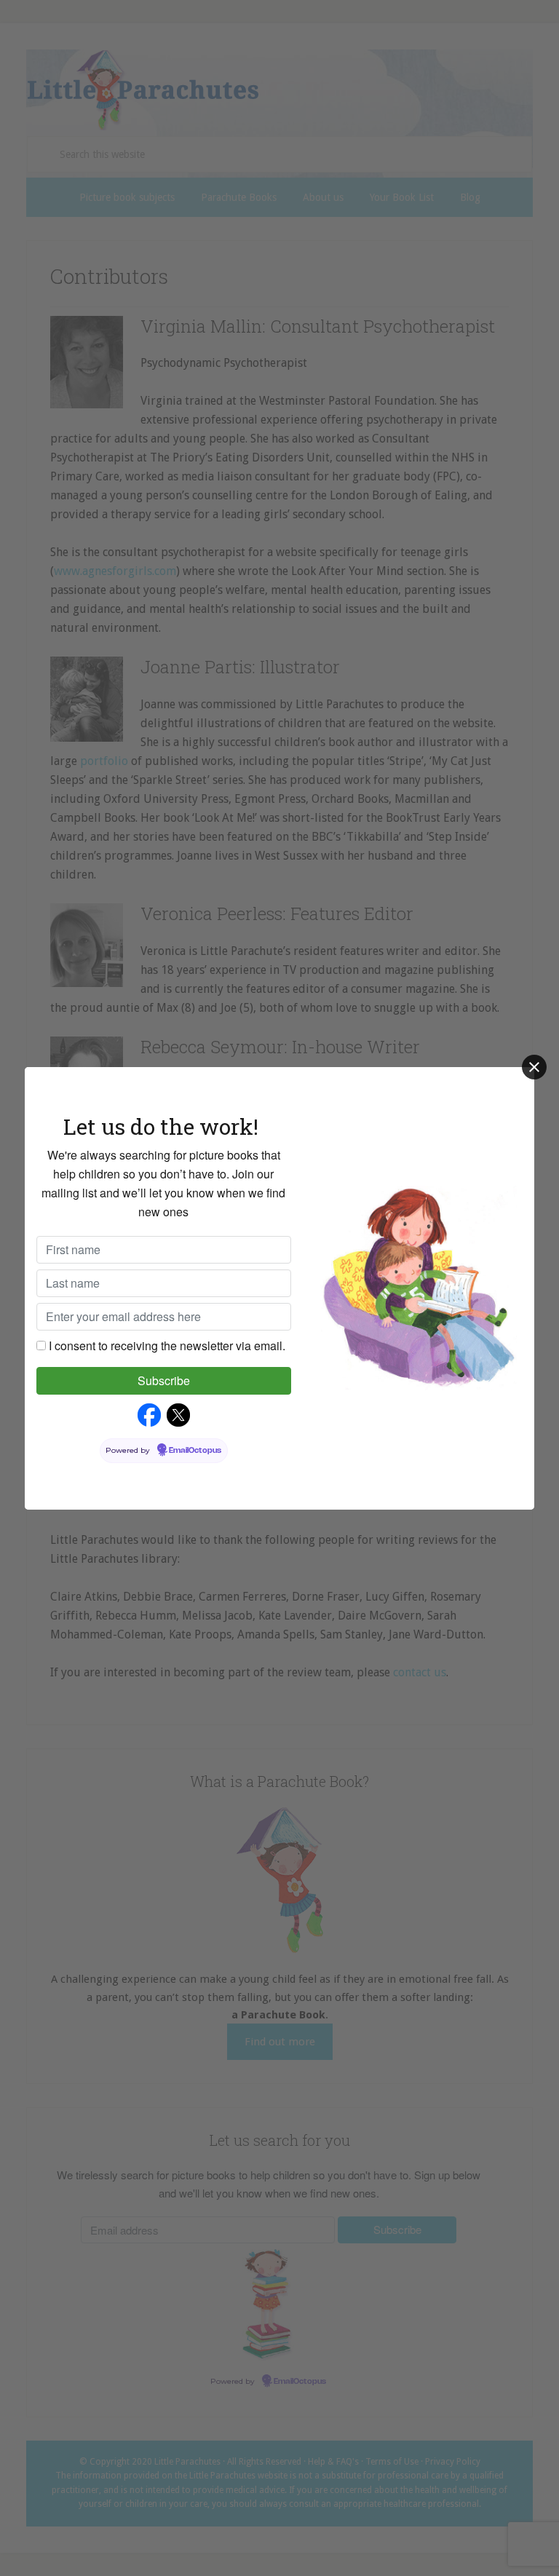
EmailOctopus (195, 1451)
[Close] (534, 1067)
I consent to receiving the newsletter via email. (167, 1346)
